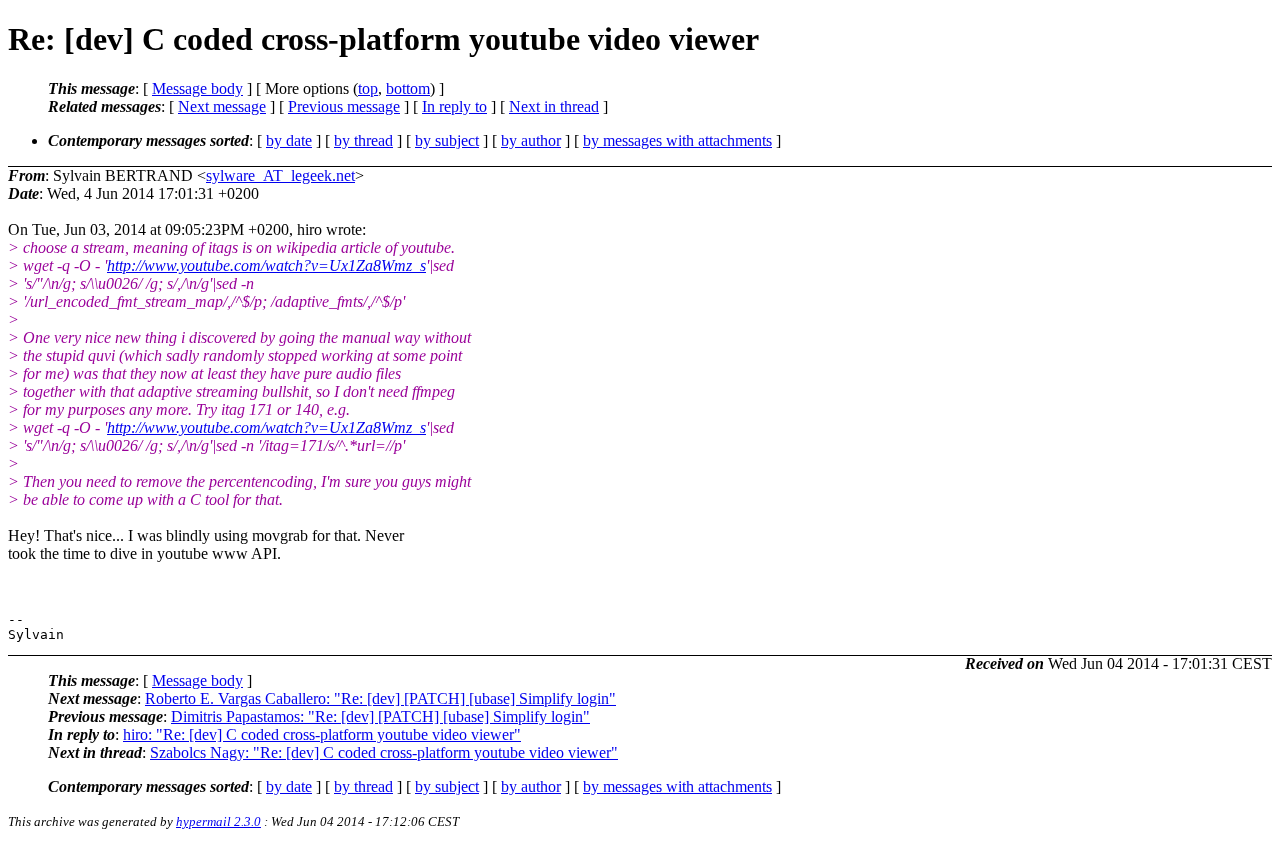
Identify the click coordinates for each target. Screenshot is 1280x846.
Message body (197, 88)
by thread (363, 140)
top (368, 88)
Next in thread (554, 106)
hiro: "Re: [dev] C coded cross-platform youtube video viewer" (322, 734)
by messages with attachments (677, 140)
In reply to (454, 106)
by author (531, 140)
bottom (408, 88)
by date (289, 140)
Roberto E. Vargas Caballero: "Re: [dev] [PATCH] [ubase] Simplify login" (380, 698)
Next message (222, 106)
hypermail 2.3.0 (218, 821)
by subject (447, 140)
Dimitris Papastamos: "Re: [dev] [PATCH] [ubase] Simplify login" (380, 716)
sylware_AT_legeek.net (280, 175)
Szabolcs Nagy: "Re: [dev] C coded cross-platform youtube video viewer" (384, 752)
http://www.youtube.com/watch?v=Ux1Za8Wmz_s (266, 265)
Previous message (344, 106)
